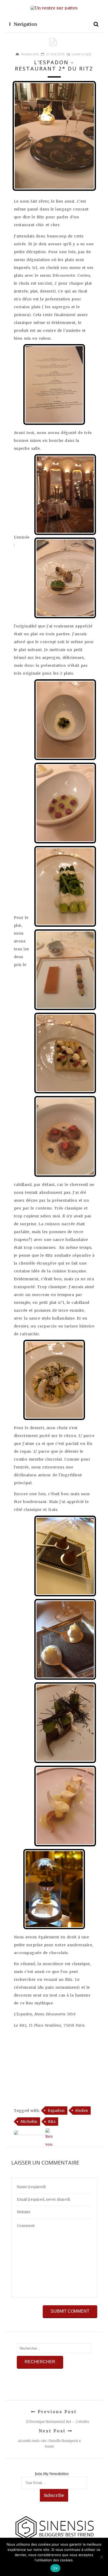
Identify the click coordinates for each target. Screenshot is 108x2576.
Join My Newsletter (52, 2474)
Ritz (52, 2122)
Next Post (53, 2431)
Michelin (29, 2122)
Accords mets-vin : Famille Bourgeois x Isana (49, 2444)
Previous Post (56, 2412)
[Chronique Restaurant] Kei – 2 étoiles (58, 2422)
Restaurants (30, 54)
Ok (55, 2568)
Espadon (56, 2111)
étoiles (82, 2111)
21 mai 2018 (55, 54)
